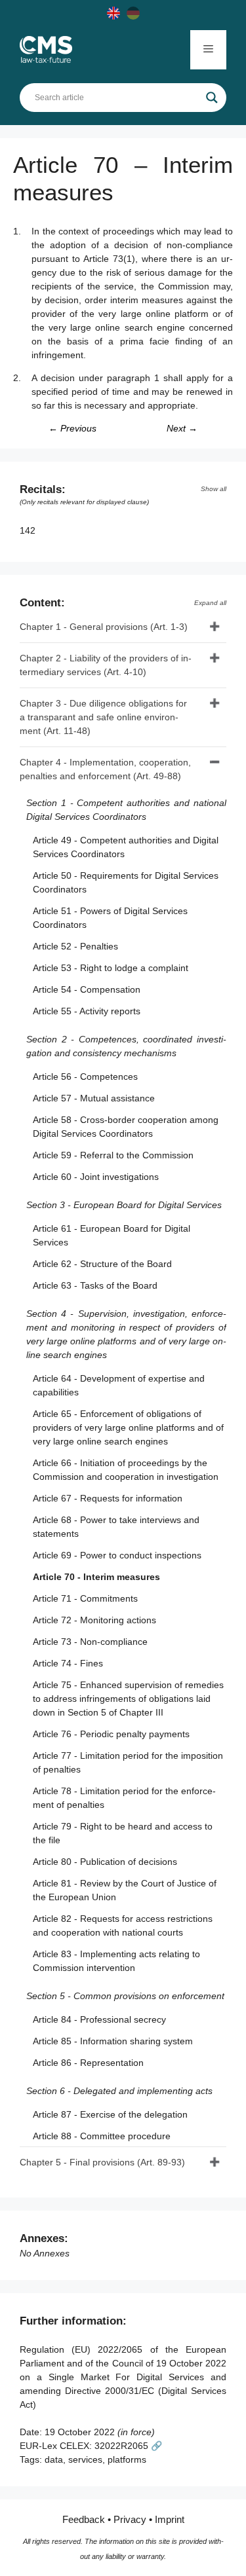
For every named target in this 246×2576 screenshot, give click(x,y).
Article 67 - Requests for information (108, 1498)
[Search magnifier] (212, 98)
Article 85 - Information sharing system (113, 2041)
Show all (214, 489)
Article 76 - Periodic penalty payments (111, 1734)
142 (29, 530)
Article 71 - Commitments (85, 1598)
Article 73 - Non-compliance (90, 1642)
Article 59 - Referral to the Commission (113, 1155)
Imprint (170, 2519)
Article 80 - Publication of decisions (105, 1862)
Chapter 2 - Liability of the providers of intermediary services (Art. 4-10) (106, 665)
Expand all (210, 603)
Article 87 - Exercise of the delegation (110, 2114)
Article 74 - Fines (68, 1663)
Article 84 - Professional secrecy (99, 2019)
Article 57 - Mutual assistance (94, 1098)
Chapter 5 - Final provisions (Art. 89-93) (102, 2162)
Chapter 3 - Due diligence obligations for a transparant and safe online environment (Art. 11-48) (103, 717)
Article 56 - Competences (85, 1076)
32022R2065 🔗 (128, 2446)
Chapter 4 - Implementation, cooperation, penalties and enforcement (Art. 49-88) (105, 769)
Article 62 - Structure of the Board (102, 1264)
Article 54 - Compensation (87, 989)
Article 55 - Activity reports (87, 1011)
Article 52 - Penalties (75, 946)
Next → (182, 428)
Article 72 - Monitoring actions (94, 1620)
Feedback (84, 2519)
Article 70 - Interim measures (96, 1577)
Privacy (130, 2519)
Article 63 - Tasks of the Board (95, 1285)
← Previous (72, 428)
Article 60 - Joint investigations (96, 1177)
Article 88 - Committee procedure (102, 2136)
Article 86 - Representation (88, 2063)
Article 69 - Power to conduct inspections (117, 1555)
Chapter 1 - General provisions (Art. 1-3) (104, 627)
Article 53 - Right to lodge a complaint (111, 968)
